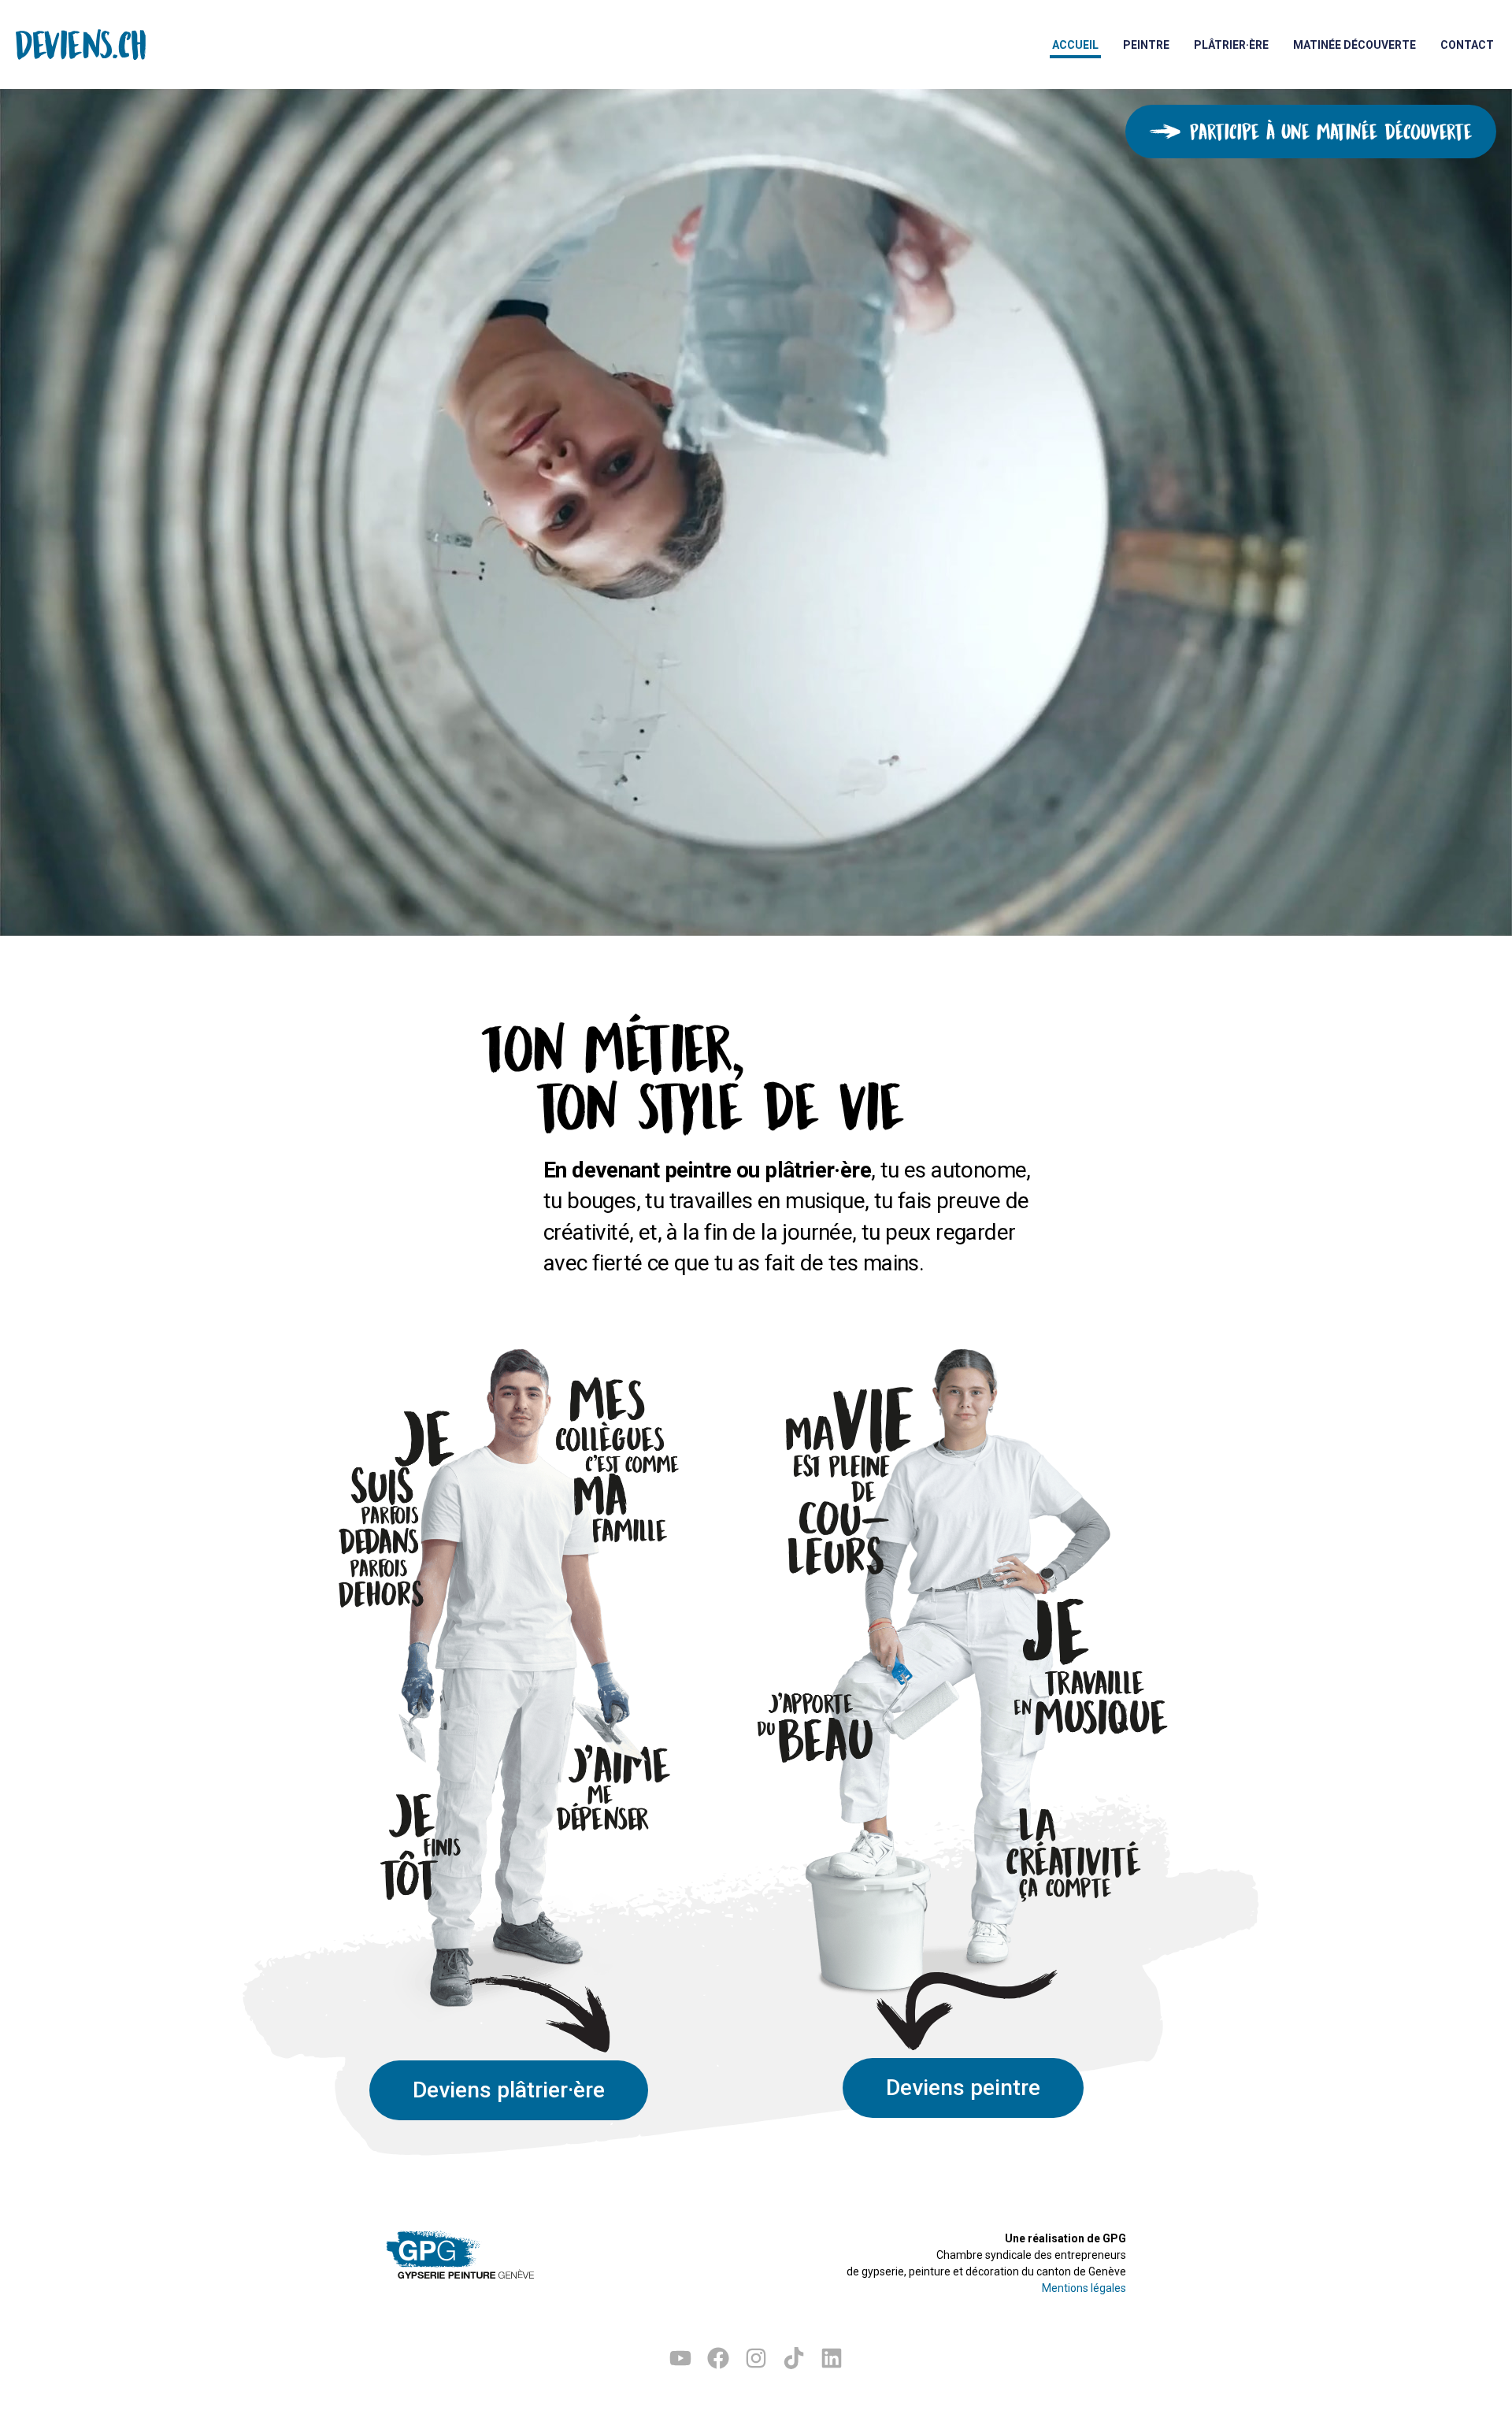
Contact (1467, 45)
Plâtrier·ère (1231, 45)
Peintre (1146, 45)
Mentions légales (1084, 2288)
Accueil (1075, 45)
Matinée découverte (1354, 45)
